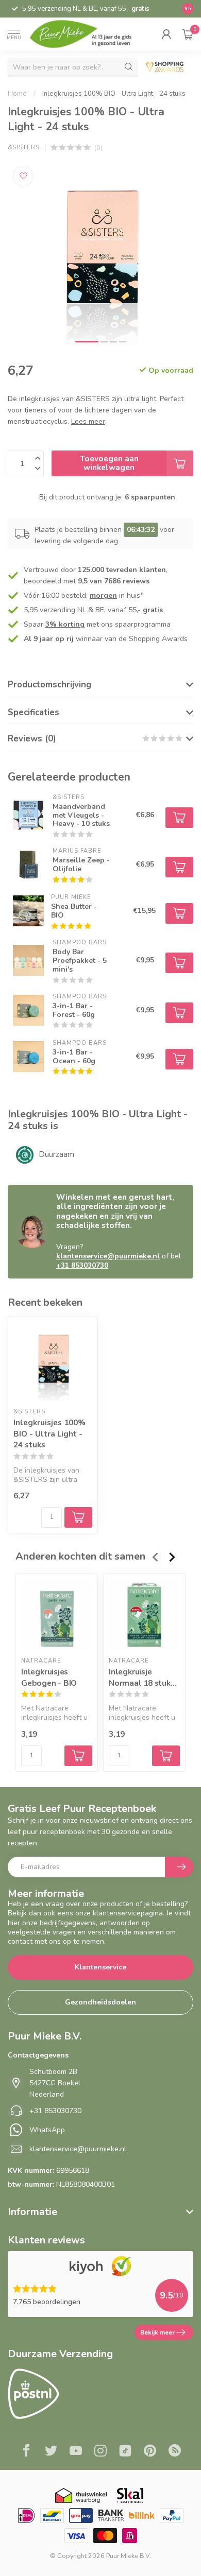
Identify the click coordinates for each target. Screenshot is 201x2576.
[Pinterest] (150, 2452)
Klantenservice (100, 1967)
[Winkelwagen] (188, 34)
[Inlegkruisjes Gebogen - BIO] (57, 1615)
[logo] (87, 34)
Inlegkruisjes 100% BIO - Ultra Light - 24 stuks (114, 94)
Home (17, 94)
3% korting (65, 624)
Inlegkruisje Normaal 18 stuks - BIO (142, 1678)
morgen (103, 595)
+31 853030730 (82, 1265)
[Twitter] (51, 2452)
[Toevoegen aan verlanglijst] (23, 176)
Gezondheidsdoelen (100, 2002)
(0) (98, 148)
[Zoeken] (129, 67)
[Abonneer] (179, 1867)
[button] (166, 34)
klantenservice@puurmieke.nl (108, 1256)
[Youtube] (76, 2452)
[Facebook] (26, 2452)
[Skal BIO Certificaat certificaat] (130, 2495)
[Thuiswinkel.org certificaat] (81, 2495)
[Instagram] (100, 2452)
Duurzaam (56, 1154)
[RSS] (175, 2452)
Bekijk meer (157, 2332)
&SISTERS (24, 148)
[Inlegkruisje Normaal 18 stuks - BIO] (144, 1615)
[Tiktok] (125, 2452)
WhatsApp (47, 2130)
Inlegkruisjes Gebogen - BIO (49, 1678)
